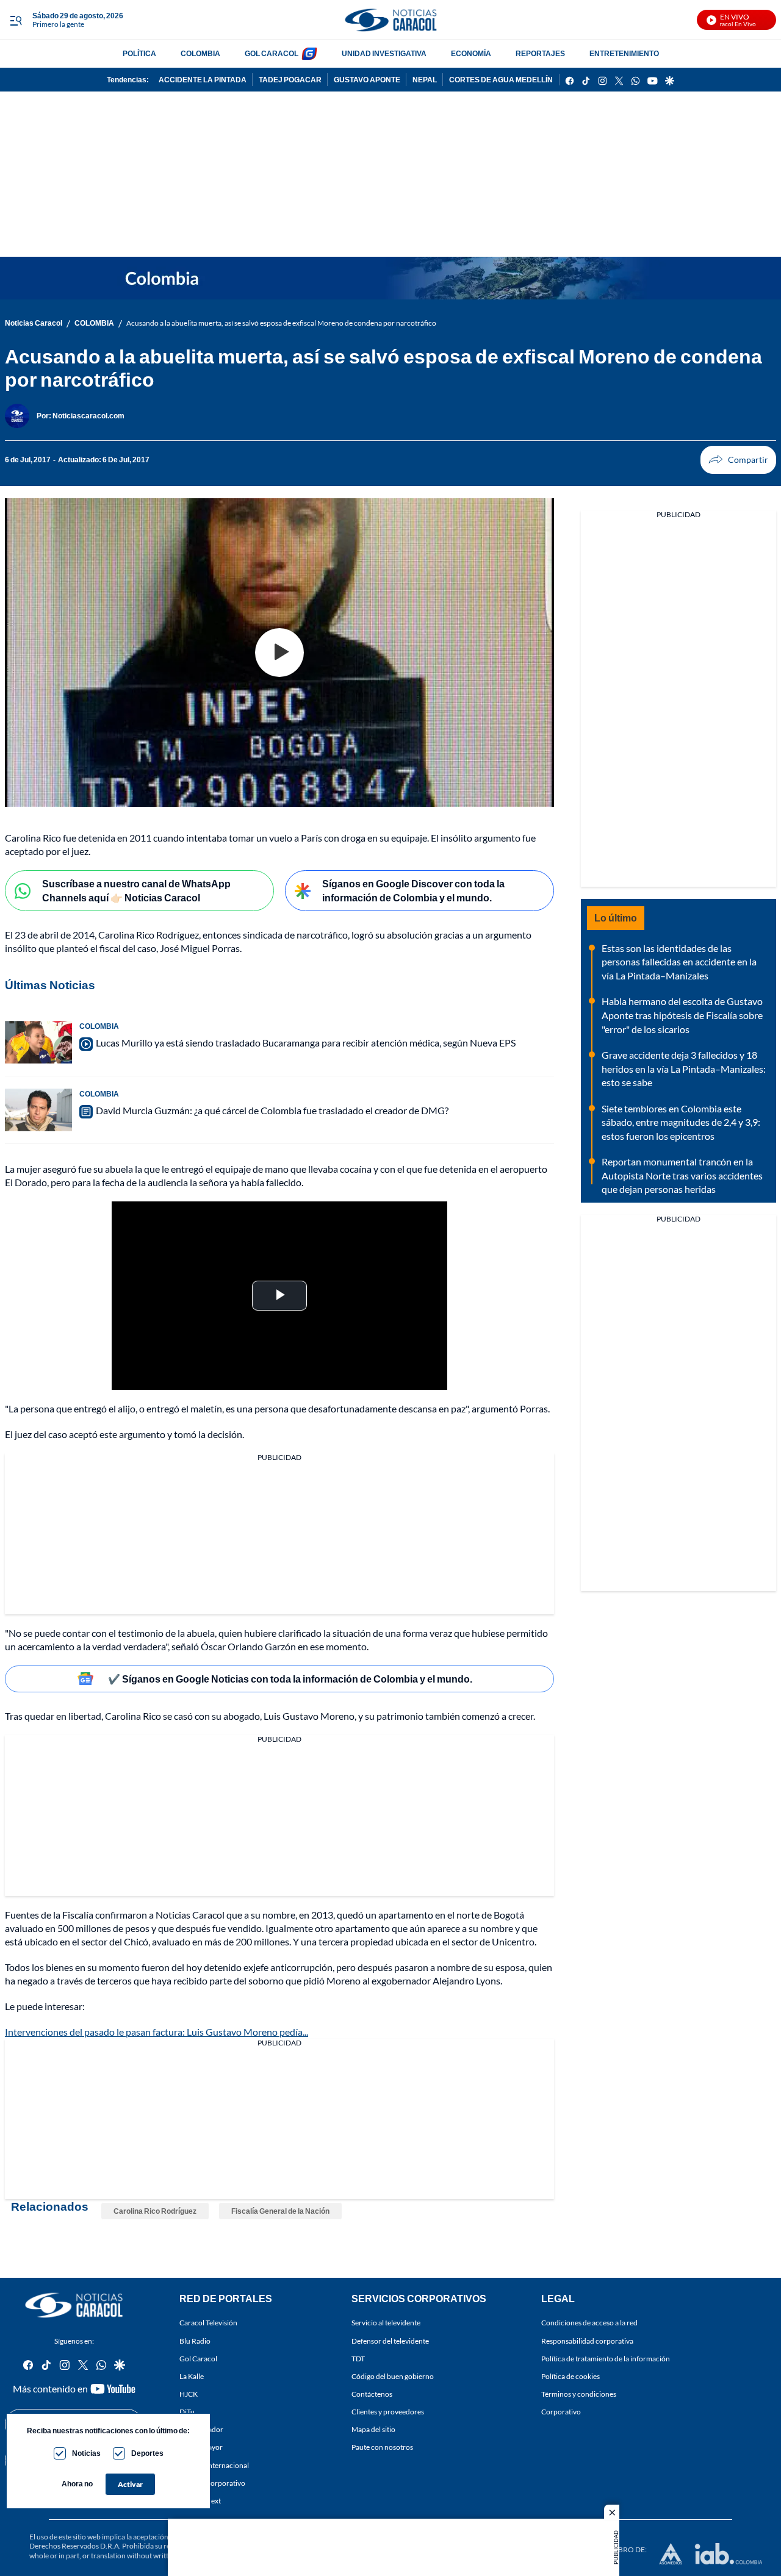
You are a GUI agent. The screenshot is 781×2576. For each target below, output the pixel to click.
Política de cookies (570, 2376)
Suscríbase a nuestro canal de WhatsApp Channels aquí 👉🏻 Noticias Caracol (136, 890)
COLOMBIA (200, 53)
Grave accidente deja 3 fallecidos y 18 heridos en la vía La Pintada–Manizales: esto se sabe (684, 1068)
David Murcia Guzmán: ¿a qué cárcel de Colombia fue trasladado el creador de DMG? (272, 1110)
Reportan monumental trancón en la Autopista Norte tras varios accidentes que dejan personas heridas (682, 1175)
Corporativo (561, 2412)
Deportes (147, 2453)
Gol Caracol (198, 2359)
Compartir (738, 460)
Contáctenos (372, 2394)
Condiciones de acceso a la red (589, 2323)
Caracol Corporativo (212, 2483)
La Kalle (192, 2376)
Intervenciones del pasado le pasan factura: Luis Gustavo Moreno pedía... (157, 2032)
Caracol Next (200, 2501)
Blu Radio (195, 2341)
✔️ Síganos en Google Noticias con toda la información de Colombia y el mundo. (290, 1679)
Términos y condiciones (579, 2394)
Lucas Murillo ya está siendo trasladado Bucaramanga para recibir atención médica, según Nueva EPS (306, 1043)
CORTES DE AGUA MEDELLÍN (501, 80)
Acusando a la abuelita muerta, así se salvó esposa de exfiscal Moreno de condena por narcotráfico (281, 323)
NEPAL (425, 80)
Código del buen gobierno (393, 2376)
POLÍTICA (139, 53)
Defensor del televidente (390, 2341)
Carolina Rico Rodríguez (155, 2211)
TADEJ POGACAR (290, 80)
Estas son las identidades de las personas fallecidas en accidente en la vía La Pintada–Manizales (679, 962)
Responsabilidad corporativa (587, 2341)
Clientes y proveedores (388, 2412)
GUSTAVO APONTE (367, 80)
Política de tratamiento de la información (606, 2359)
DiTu (187, 2412)
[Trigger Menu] (16, 20)
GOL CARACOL (272, 53)
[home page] (390, 20)
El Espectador (201, 2430)
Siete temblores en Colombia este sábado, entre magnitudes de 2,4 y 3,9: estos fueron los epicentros (681, 1122)
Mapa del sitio (373, 2430)
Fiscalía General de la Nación (280, 2211)
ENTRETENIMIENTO (624, 53)
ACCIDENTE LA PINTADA (203, 80)
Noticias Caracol (34, 323)
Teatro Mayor (201, 2448)
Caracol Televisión (208, 2323)
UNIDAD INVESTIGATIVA (384, 53)
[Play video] (279, 653)
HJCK (189, 2394)
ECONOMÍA (471, 53)
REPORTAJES (540, 53)
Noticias (86, 2453)
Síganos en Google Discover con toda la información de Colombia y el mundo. (413, 890)
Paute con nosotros (382, 2448)
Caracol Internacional (214, 2465)
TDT (358, 2359)
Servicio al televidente (386, 2323)
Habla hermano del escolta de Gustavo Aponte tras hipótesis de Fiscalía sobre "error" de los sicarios (682, 1015)
